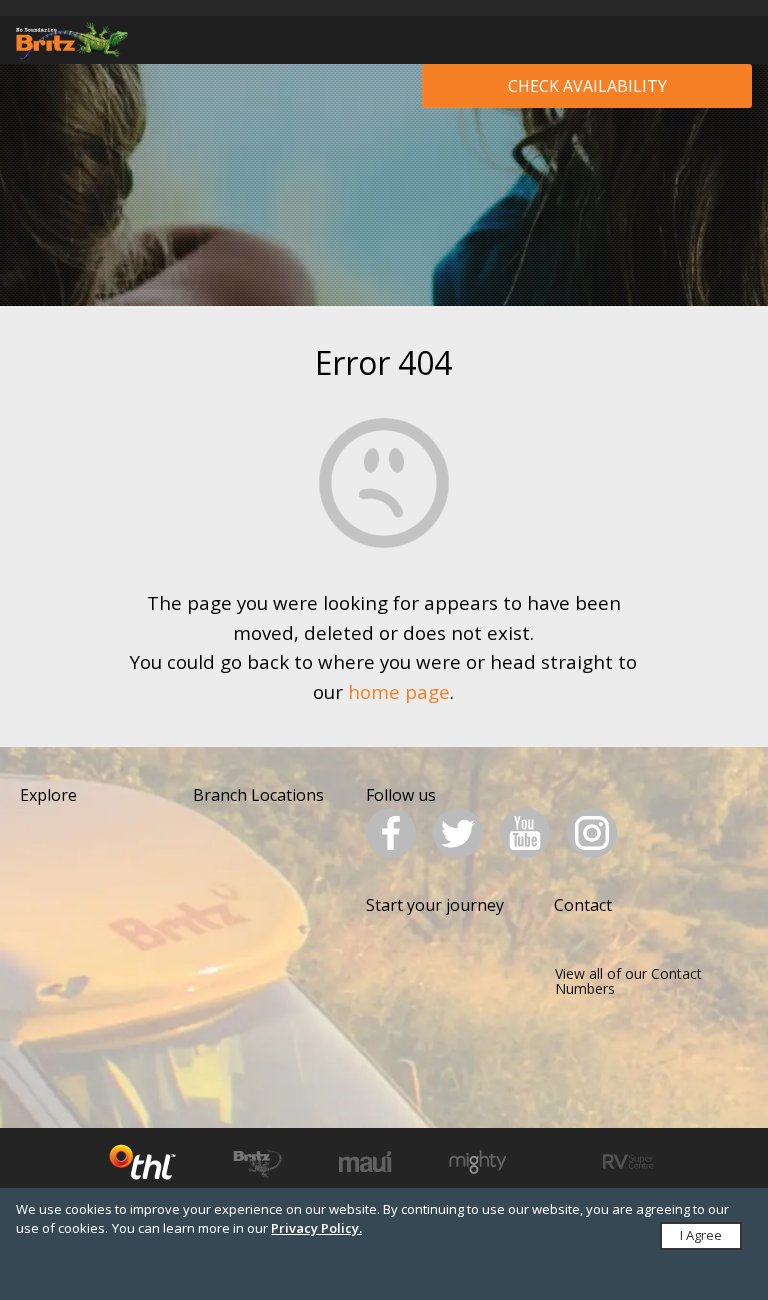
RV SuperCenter (628, 1161)
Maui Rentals (365, 1161)
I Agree (701, 1235)
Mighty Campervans (477, 1162)
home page (399, 691)
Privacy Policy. (316, 1228)
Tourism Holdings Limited (142, 1162)
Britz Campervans (257, 1162)
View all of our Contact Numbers (628, 981)
